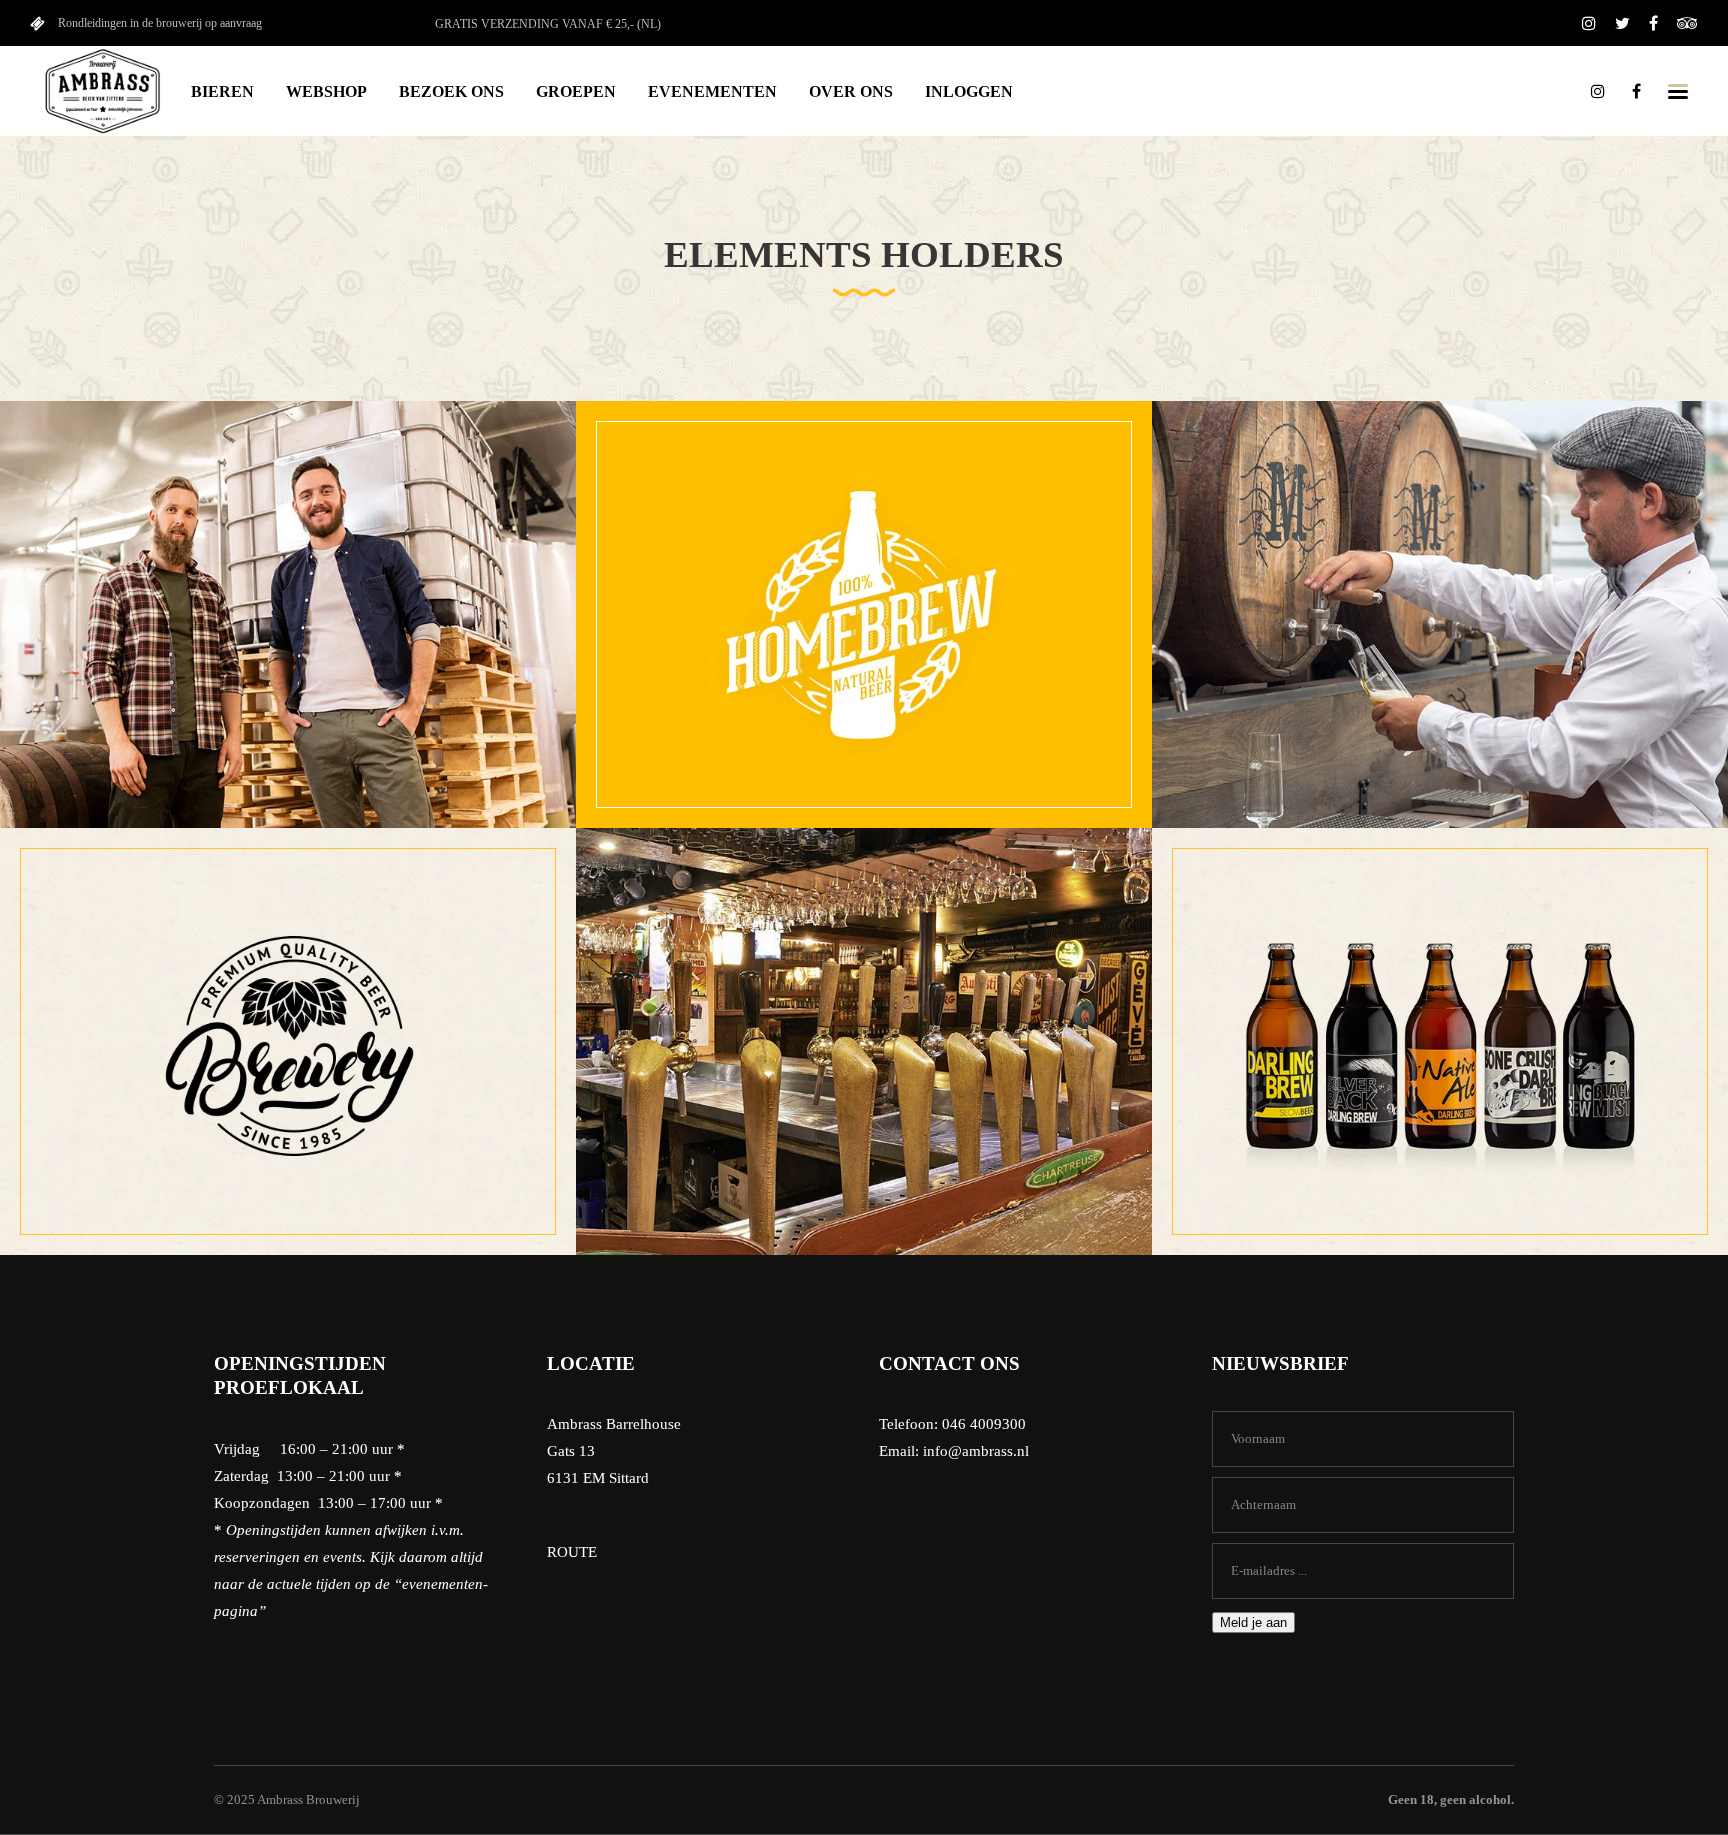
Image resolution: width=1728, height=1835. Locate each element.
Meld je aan (1253, 1622)
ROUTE (572, 1552)
